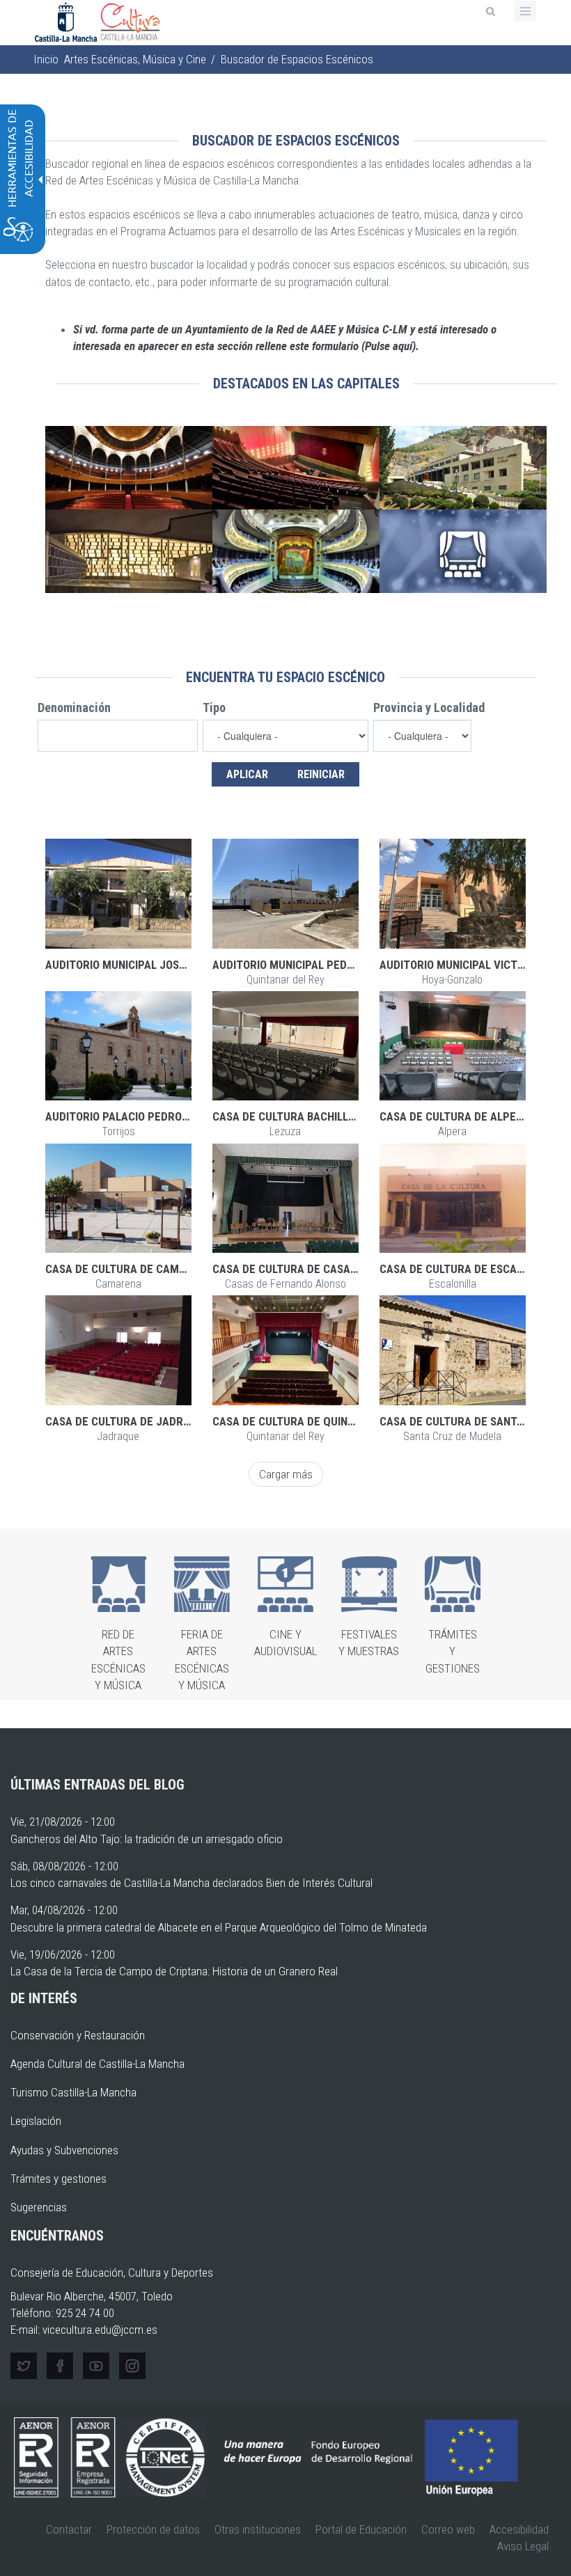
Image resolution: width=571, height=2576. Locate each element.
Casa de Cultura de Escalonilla (468, 1269)
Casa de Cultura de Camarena (129, 1269)
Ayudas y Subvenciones (64, 2150)
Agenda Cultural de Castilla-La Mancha (97, 2064)
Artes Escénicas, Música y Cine (135, 59)
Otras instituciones (258, 2529)
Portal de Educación (361, 2529)
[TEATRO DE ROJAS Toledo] (296, 551)
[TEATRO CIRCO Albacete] (129, 468)
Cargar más (286, 1474)
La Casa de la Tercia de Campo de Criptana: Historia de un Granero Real (174, 1971)
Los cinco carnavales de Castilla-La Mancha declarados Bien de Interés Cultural (191, 1883)
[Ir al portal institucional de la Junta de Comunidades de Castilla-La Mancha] (67, 21)
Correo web (448, 2529)
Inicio (46, 59)
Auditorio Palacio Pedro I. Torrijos (144, 1116)
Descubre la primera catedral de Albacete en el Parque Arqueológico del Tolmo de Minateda (219, 1927)
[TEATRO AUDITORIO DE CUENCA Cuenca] (463, 468)
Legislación (36, 2121)
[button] (118, 893)
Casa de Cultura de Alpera (455, 1116)
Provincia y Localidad (429, 708)
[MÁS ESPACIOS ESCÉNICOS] (463, 551)
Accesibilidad (519, 2529)
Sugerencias (39, 2207)
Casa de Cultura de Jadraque (128, 1421)
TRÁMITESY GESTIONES (453, 1651)
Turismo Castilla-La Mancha (73, 2092)
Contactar (69, 2529)
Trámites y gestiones (58, 2179)
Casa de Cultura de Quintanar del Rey (319, 1421)
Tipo (214, 708)
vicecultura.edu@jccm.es (100, 2330)
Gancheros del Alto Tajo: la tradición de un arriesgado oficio (147, 1839)
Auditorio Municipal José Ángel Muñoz (153, 965)
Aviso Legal (523, 2546)
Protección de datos (153, 2529)
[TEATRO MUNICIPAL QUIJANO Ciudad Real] (296, 468)
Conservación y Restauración (78, 2035)
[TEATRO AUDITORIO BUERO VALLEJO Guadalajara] (129, 551)
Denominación (74, 708)
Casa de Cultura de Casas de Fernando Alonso (342, 1269)
